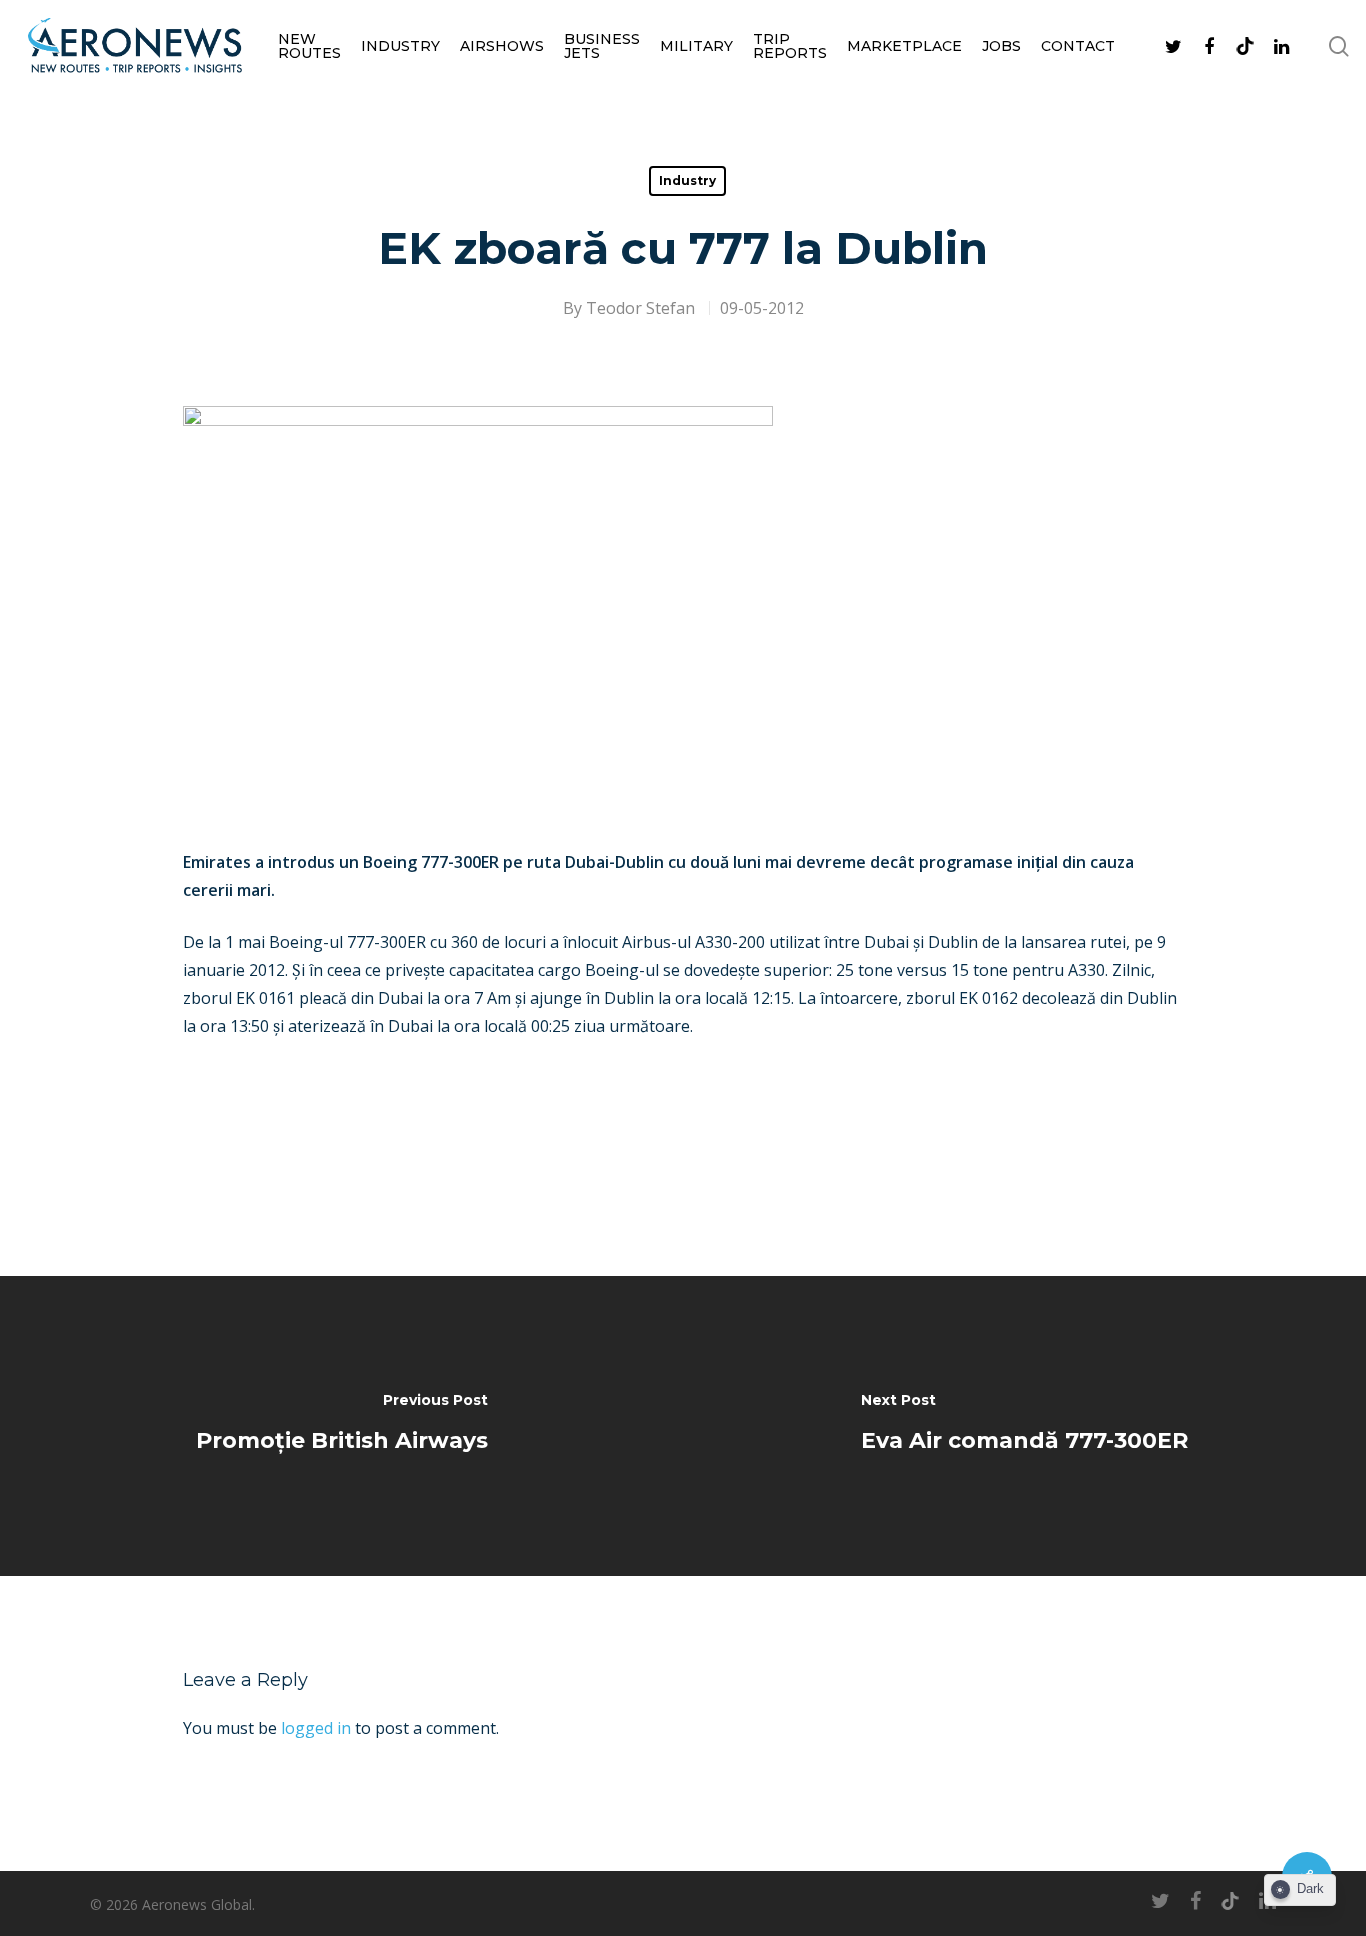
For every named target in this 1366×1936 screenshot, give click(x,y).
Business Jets (602, 46)
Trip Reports (790, 46)
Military (696, 46)
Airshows (502, 46)
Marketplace (904, 46)
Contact (1078, 46)
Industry (400, 46)
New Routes (309, 46)
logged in (316, 1728)
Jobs (1001, 46)
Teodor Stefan (640, 308)
